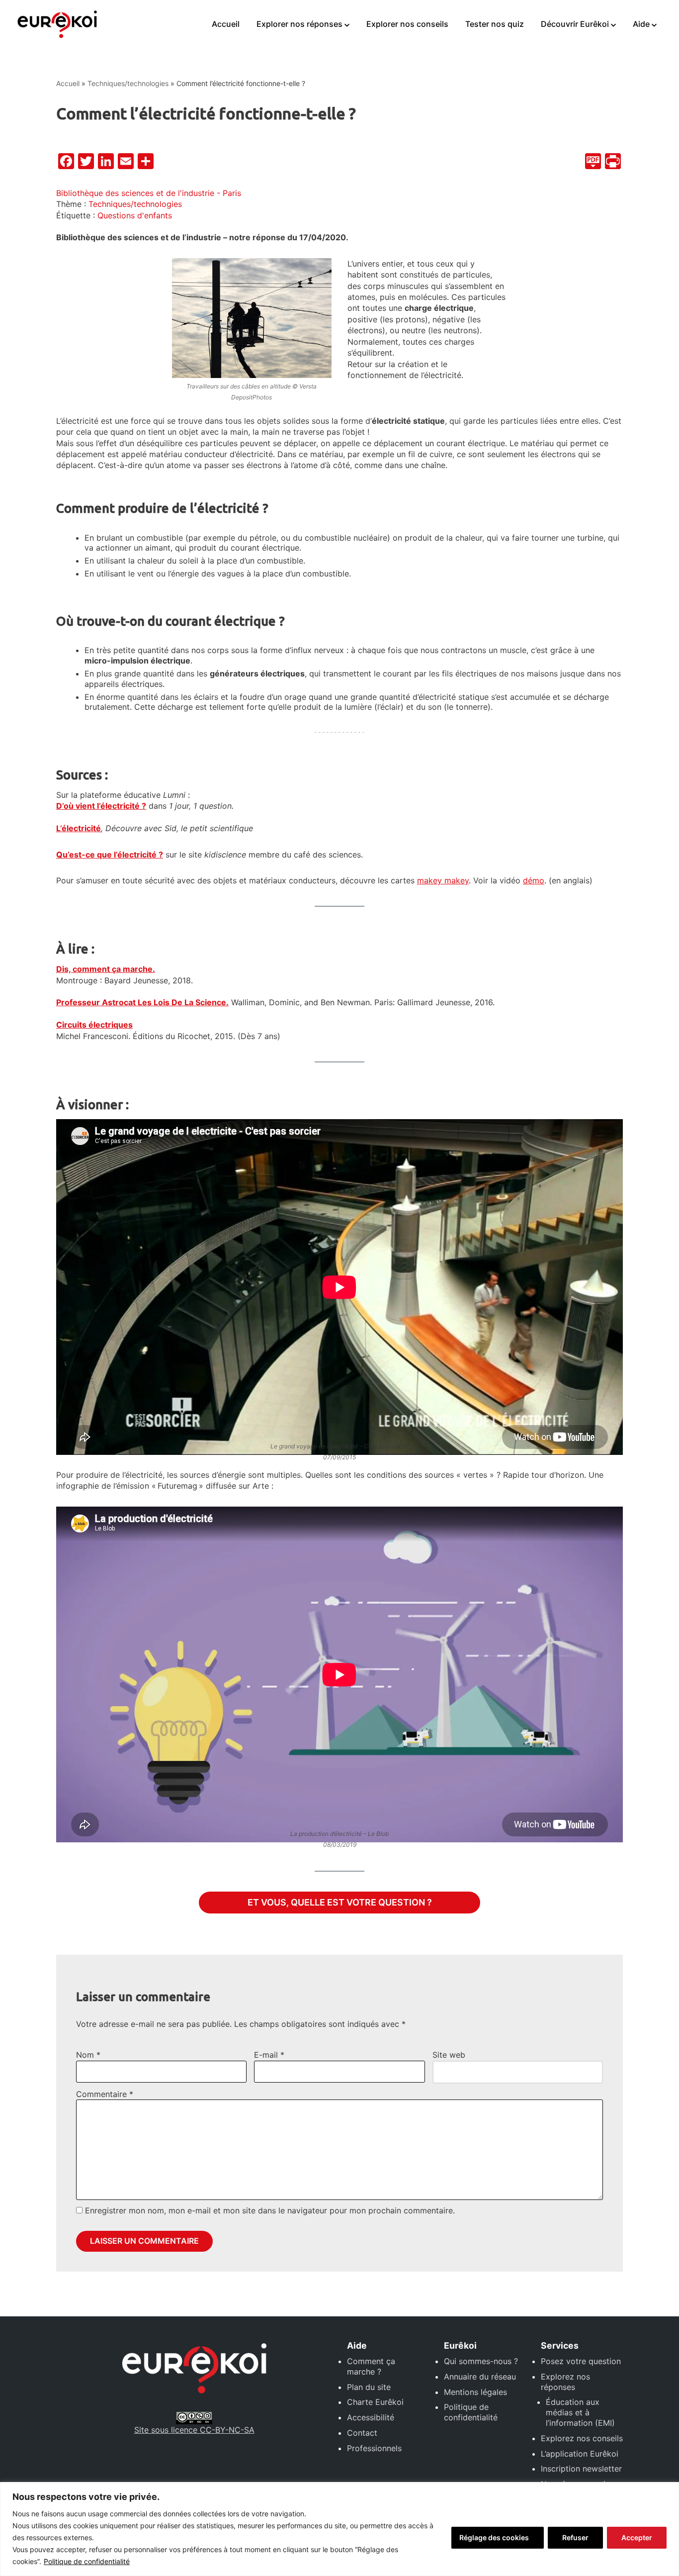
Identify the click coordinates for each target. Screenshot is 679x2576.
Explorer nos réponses (299, 24)
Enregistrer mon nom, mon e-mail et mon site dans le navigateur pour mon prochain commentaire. (270, 2210)
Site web (449, 2055)
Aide (641, 24)
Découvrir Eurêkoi (575, 24)
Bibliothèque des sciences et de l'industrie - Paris (149, 193)
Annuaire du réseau (480, 2377)
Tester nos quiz (495, 24)
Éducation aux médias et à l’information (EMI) (580, 2412)
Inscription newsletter (581, 2469)
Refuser (575, 2537)
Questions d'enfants (135, 215)
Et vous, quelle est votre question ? (340, 1902)
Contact (362, 2433)
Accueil (226, 24)
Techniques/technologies (128, 83)
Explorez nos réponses (565, 2382)
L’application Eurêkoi (580, 2454)
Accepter (637, 2537)
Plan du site (369, 2387)
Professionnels (374, 2448)
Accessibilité (371, 2417)
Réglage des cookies (494, 2537)
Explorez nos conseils (582, 2438)
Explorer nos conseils (407, 24)
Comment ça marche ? (371, 2366)
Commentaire (105, 2094)
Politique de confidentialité (87, 2561)
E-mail (269, 2055)
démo (534, 880)
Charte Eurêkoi (375, 2402)
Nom (88, 2055)
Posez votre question (581, 2361)
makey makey (443, 880)
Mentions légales (475, 2392)
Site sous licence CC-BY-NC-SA (194, 2430)
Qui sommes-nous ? (481, 2361)
